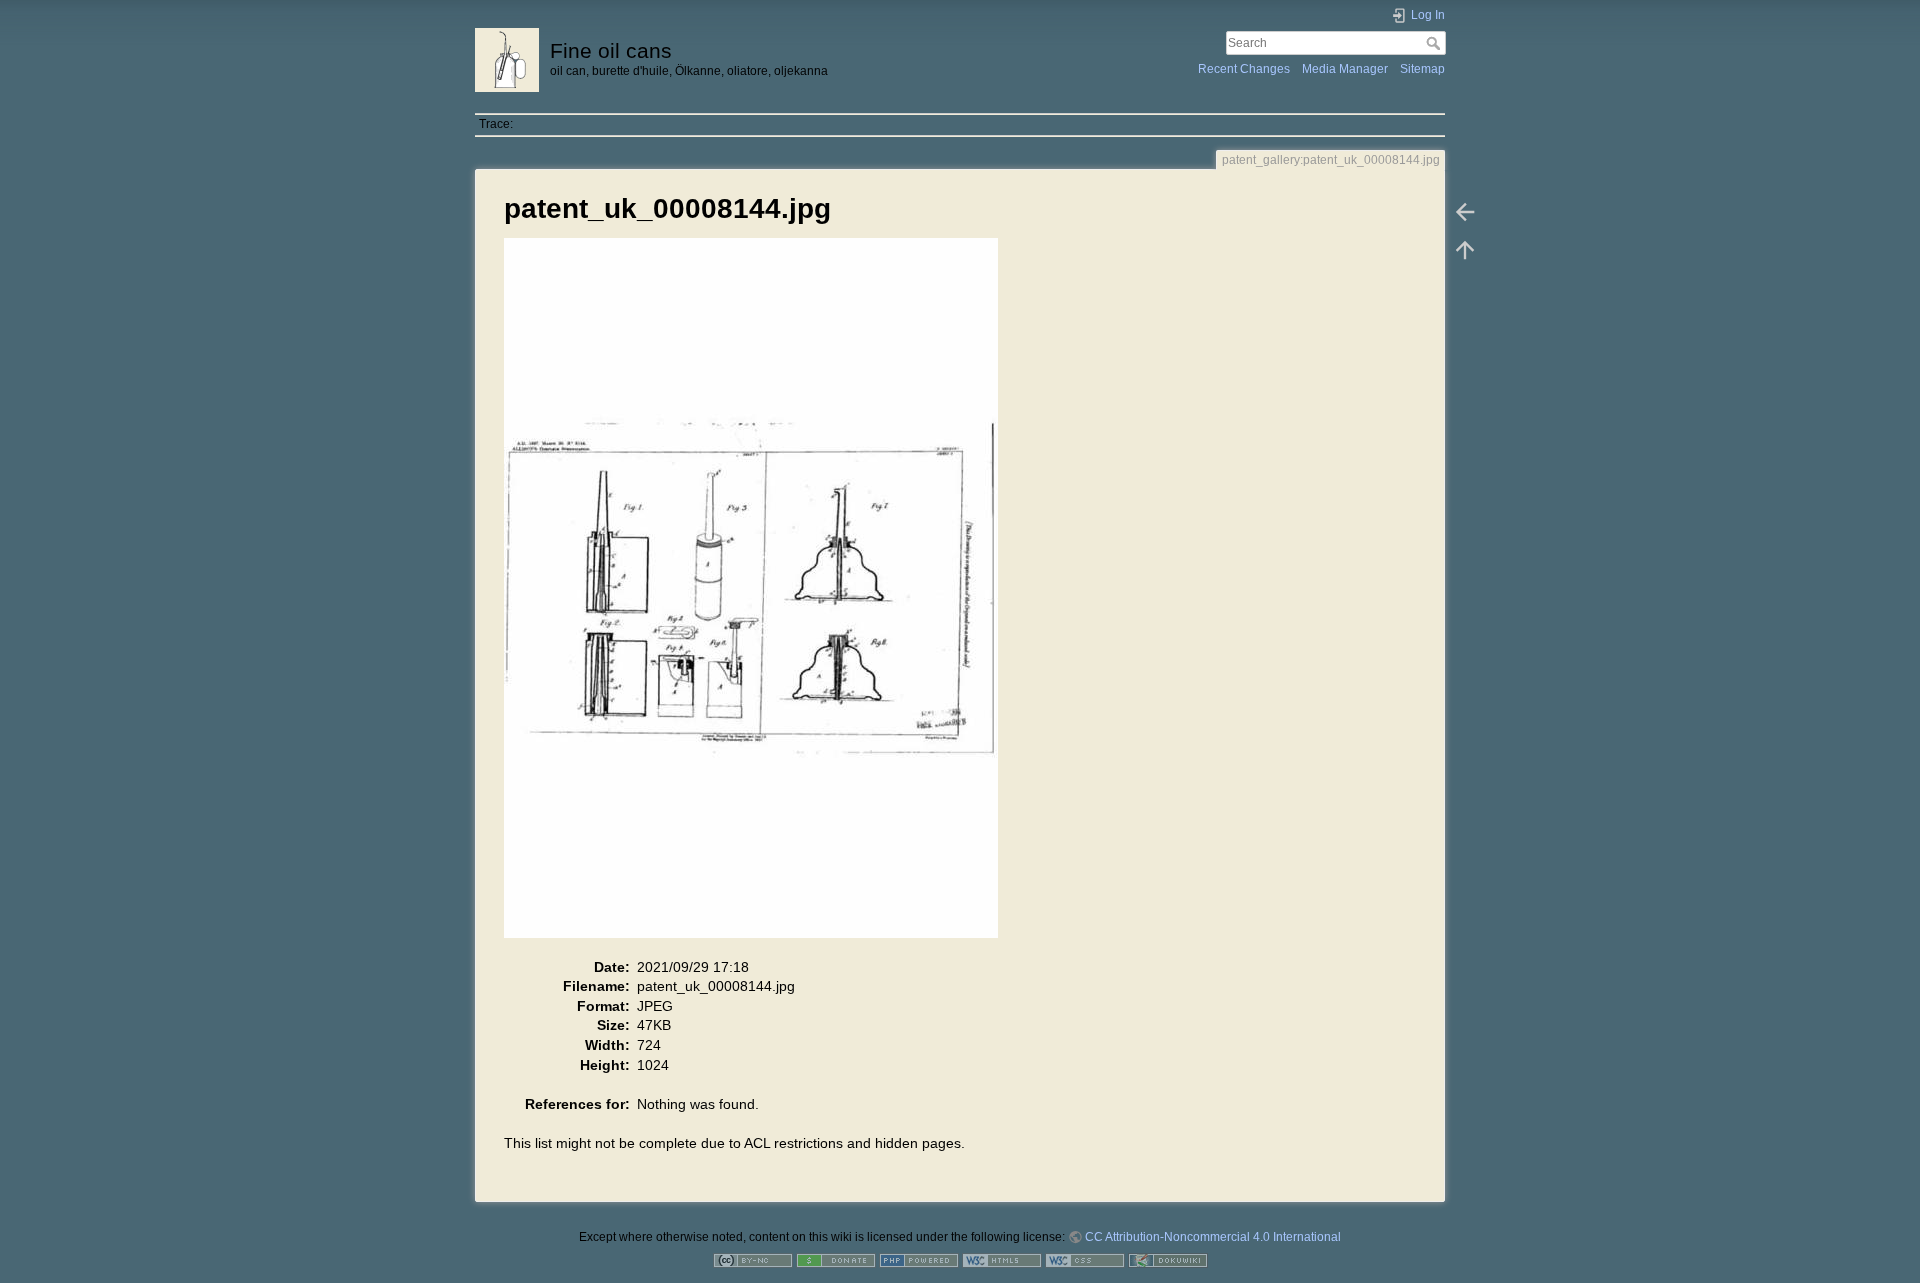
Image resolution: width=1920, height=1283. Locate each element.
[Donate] (836, 1260)
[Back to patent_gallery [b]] (1465, 212)
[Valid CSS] (1085, 1260)
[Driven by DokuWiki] (1168, 1260)
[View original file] (761, 597)
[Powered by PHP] (919, 1260)
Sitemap (1422, 69)
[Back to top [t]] (1465, 250)
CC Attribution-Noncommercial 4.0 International (1213, 1237)
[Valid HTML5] (1002, 1260)
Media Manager (1345, 69)
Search (1435, 43)
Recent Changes (1244, 69)
